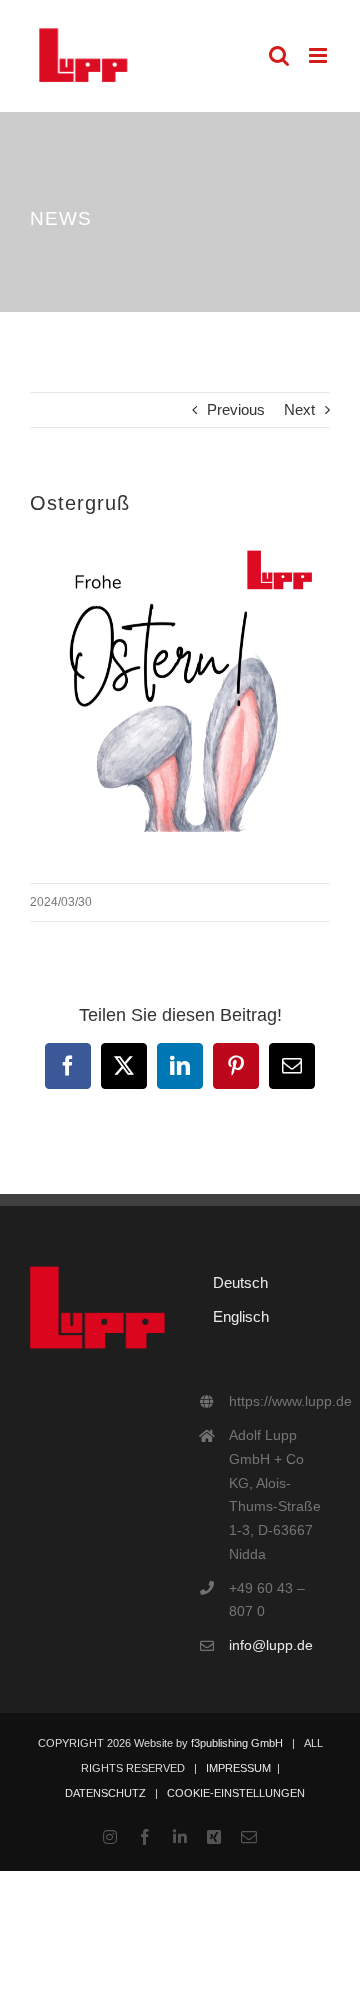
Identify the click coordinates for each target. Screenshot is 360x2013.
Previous (236, 409)
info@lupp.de (271, 1645)
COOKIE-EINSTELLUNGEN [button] (236, 1793)
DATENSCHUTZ (105, 1793)
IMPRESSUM (238, 1768)
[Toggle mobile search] (279, 55)
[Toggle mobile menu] (319, 55)
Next (299, 409)
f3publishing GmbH (237, 1743)
